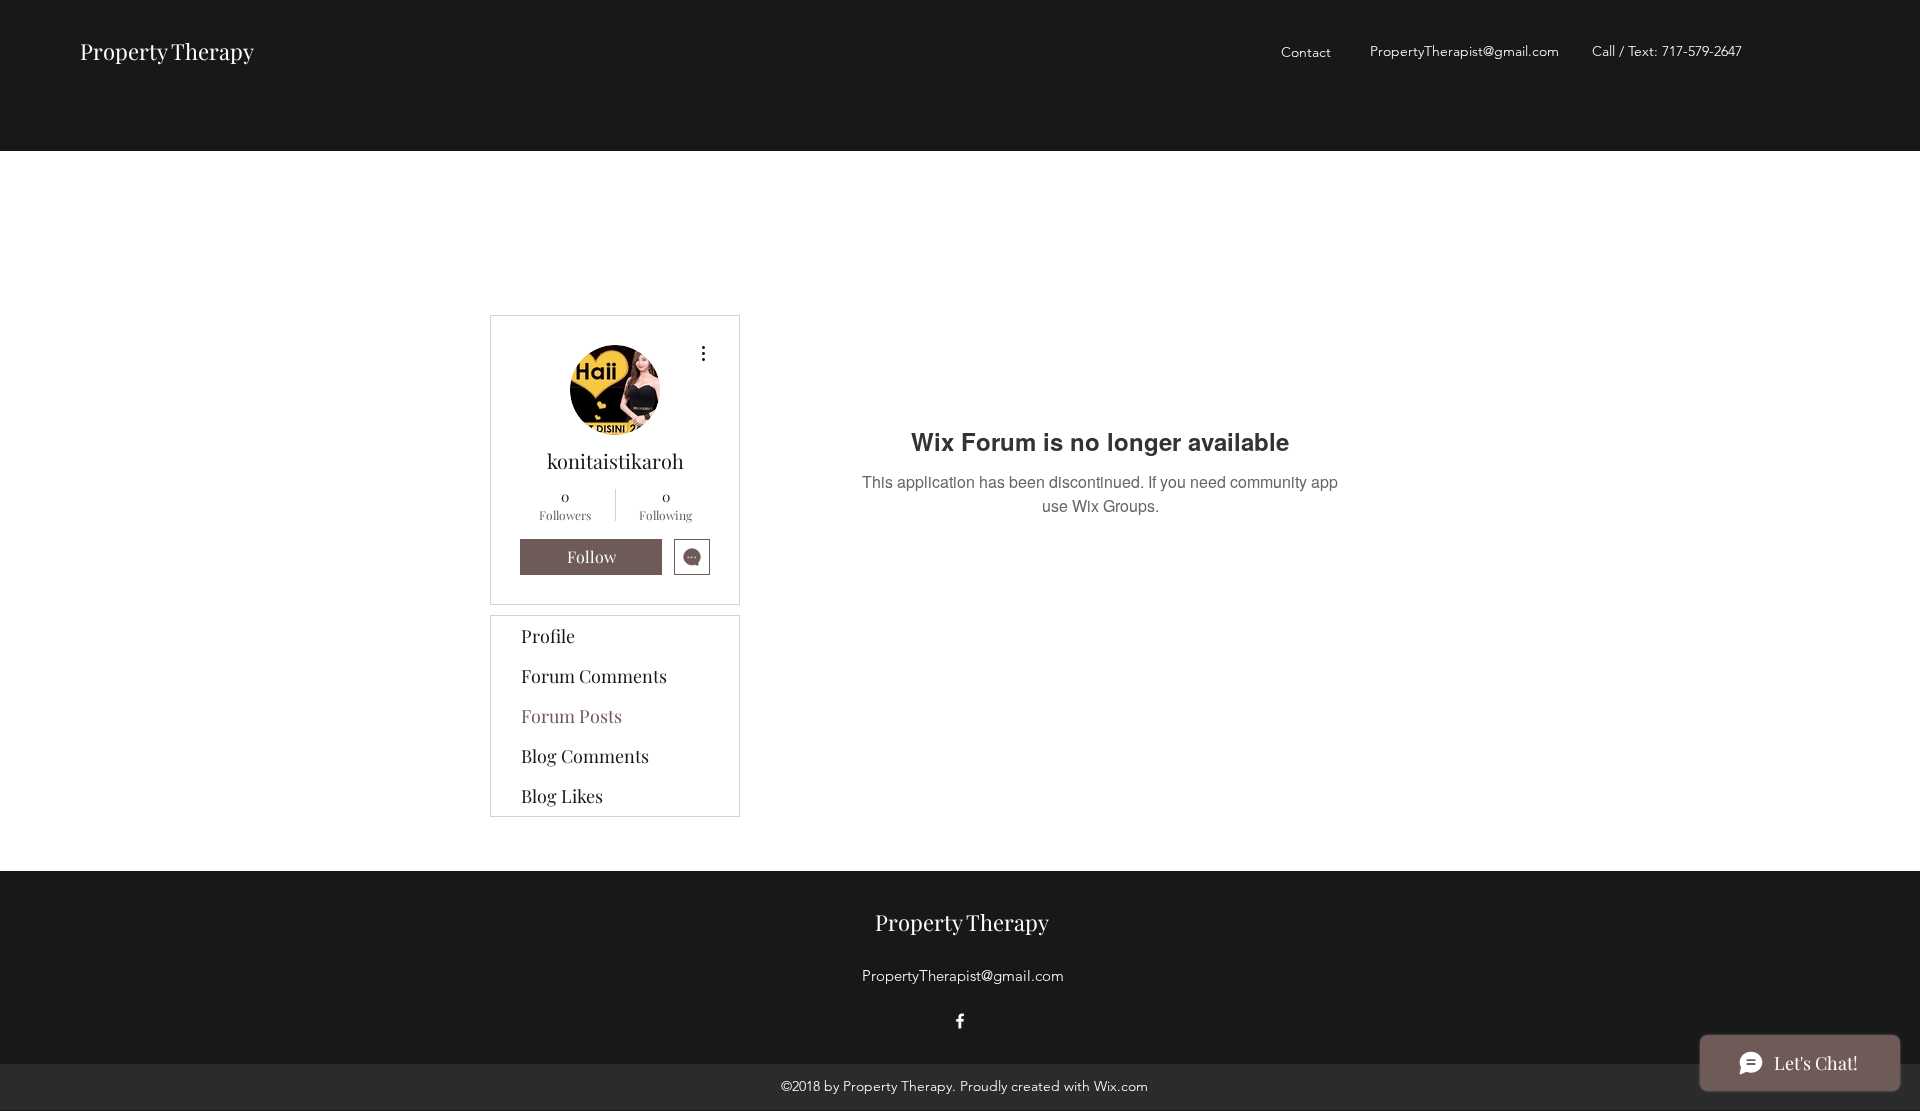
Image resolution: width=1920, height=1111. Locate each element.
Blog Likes (562, 796)
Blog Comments (585, 756)
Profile (548, 636)
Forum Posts (571, 716)
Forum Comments (594, 676)
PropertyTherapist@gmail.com (1464, 51)
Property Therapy (167, 51)
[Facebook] (960, 1021)
